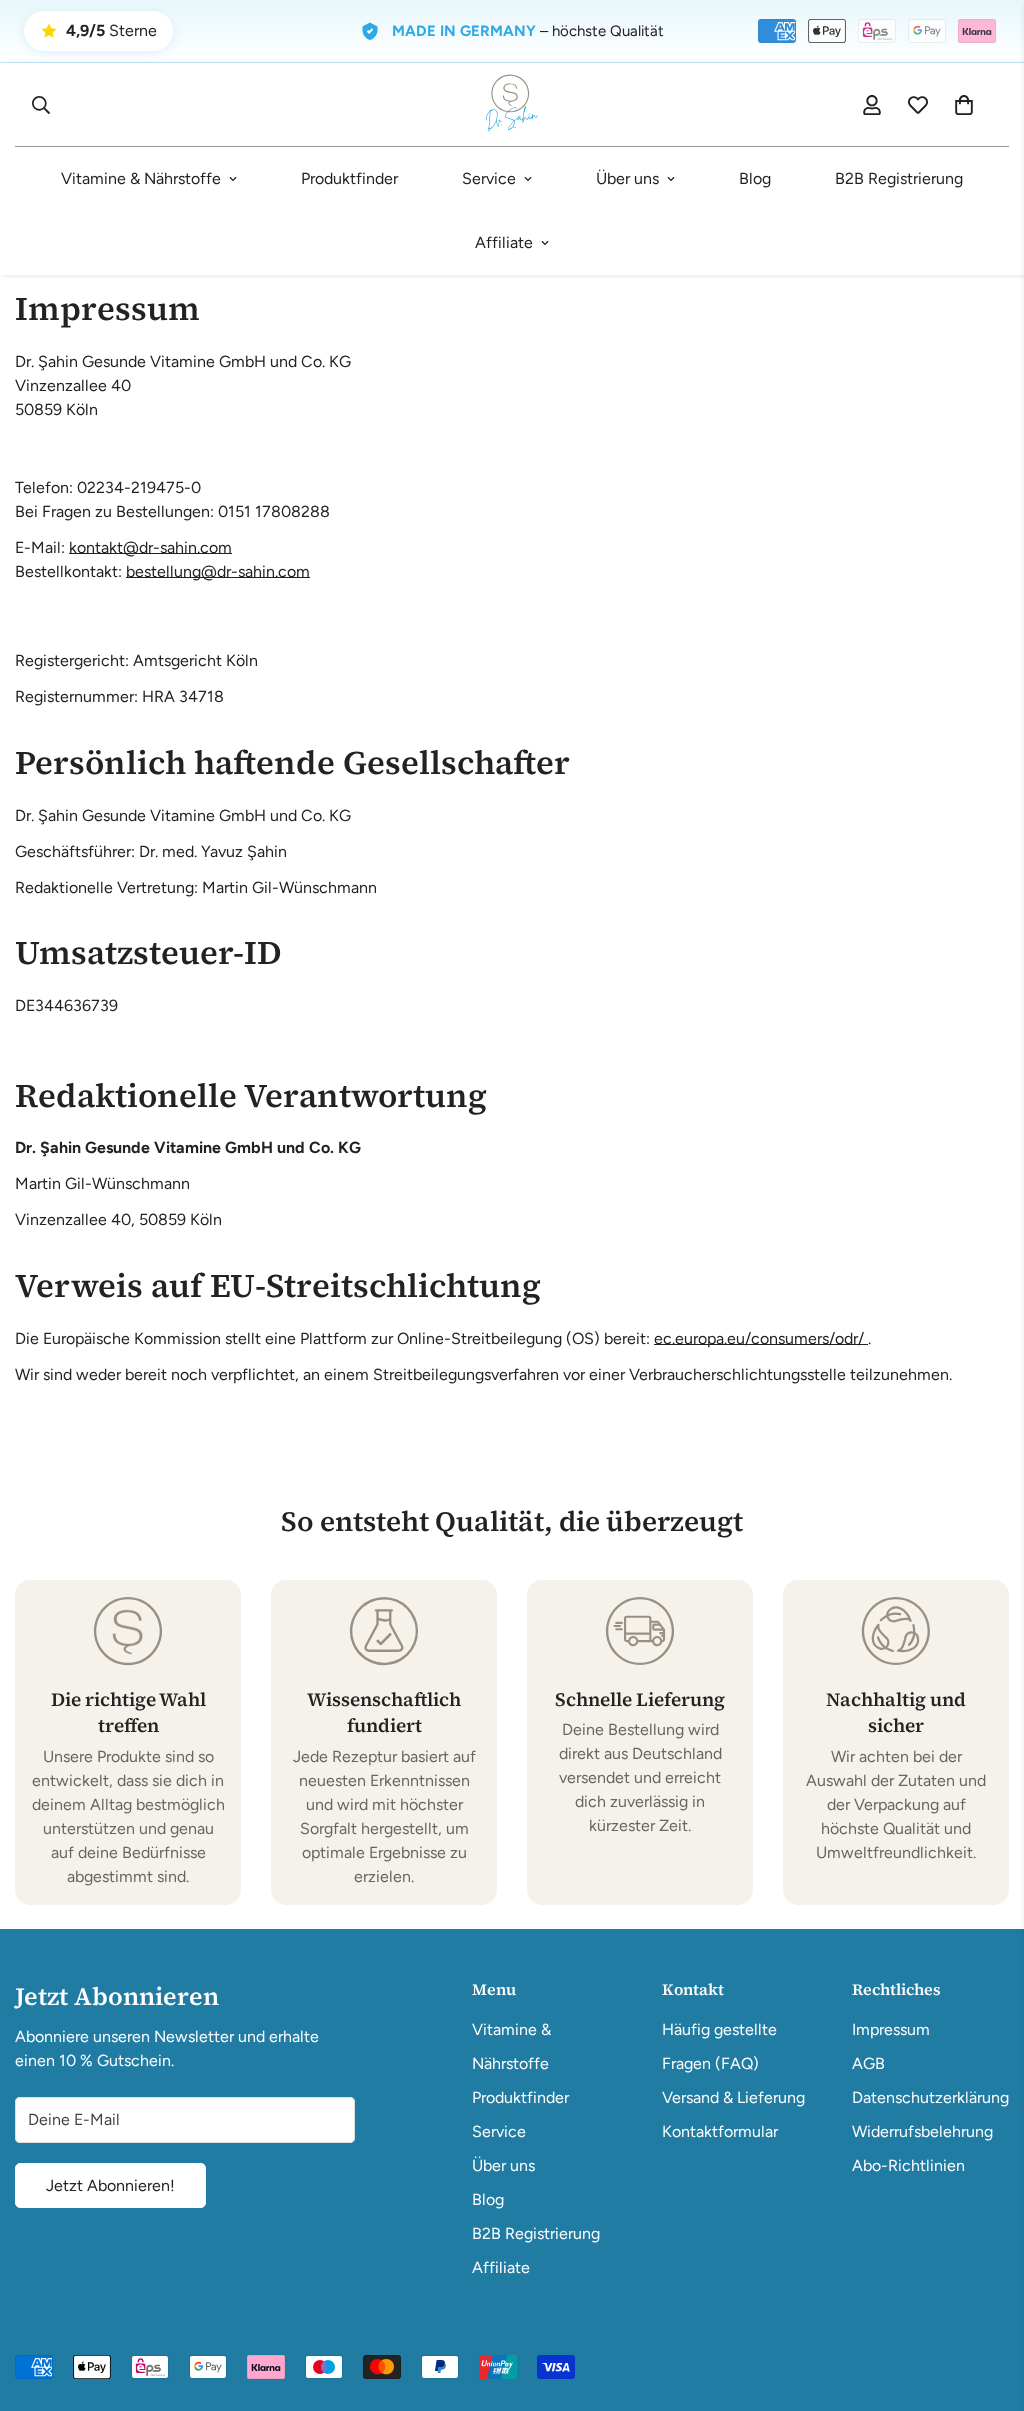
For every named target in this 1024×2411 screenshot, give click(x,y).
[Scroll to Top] (985, 2302)
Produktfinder (349, 178)
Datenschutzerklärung (930, 2097)
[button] (964, 105)
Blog (755, 178)
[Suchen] (41, 105)
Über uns (627, 178)
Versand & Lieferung (733, 2097)
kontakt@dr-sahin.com (150, 547)
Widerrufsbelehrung (922, 2131)
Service (489, 178)
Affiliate (504, 242)
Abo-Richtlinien (908, 2165)
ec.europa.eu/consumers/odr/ (761, 1338)
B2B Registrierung (899, 178)
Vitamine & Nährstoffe (141, 178)
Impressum (891, 2029)
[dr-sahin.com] (512, 104)
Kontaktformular (720, 2131)
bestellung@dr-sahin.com (218, 571)
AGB (868, 2063)
